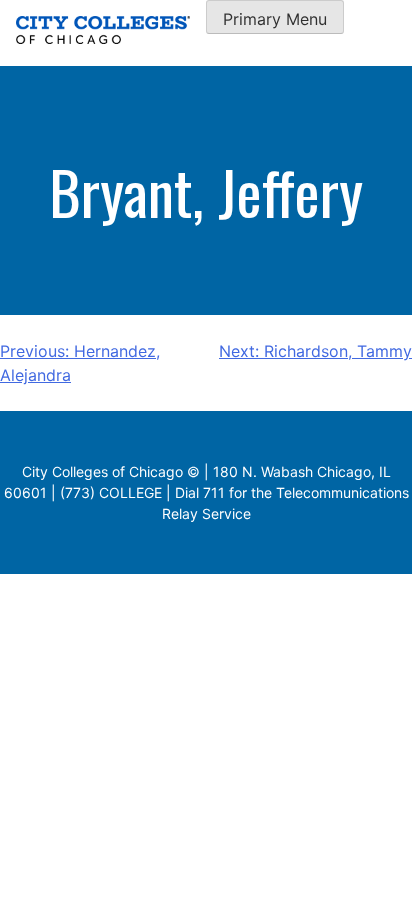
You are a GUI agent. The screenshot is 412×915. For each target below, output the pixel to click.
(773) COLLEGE (111, 492)
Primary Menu (275, 19)
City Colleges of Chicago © (111, 471)
